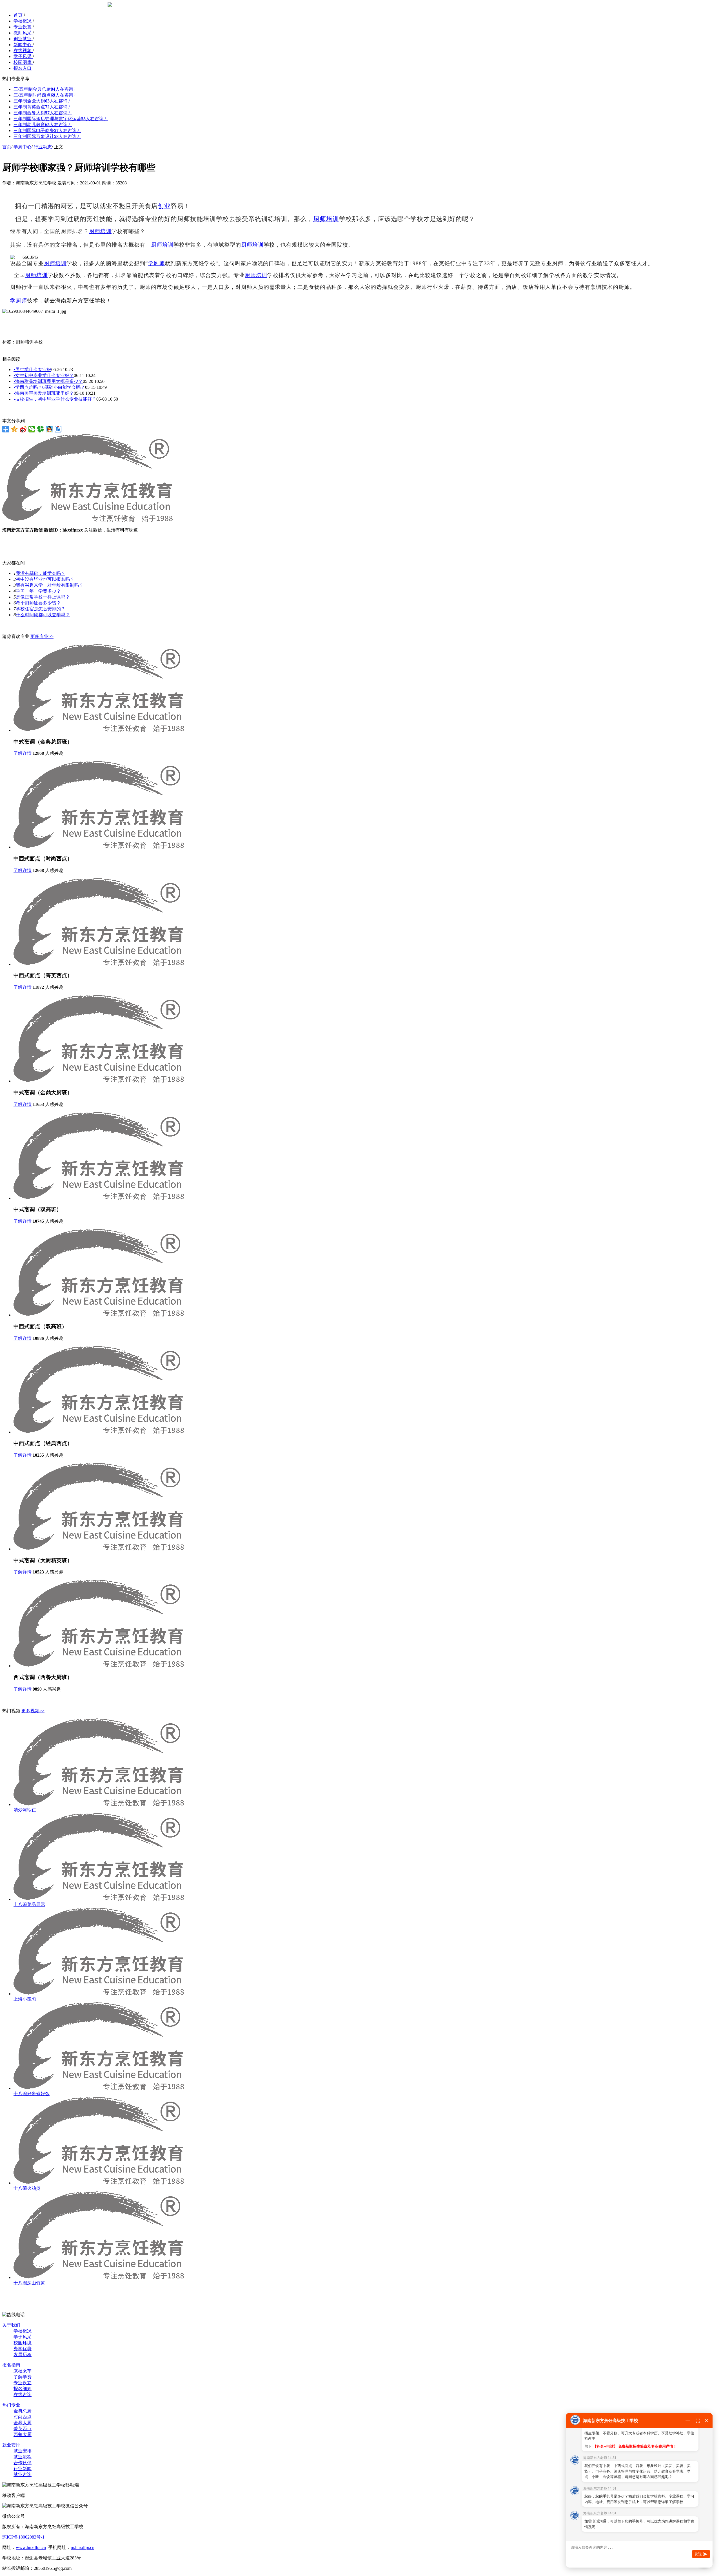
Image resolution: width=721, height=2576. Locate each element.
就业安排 (11, 2445)
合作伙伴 (23, 2463)
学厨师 (156, 263)
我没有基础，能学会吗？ (41, 573)
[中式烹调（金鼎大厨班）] (99, 1081)
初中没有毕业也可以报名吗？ (45, 579)
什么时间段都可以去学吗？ (43, 615)
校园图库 (23, 62)
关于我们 (11, 2325)
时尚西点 (23, 2417)
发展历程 (23, 2355)
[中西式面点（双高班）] (99, 1315)
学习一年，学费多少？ (38, 591)
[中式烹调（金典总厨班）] (99, 730)
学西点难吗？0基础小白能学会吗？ (49, 387)
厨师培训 (326, 219)
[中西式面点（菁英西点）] (99, 964)
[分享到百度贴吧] (58, 429)
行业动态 (43, 147)
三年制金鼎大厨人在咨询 (43, 101)
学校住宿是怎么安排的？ (41, 609)
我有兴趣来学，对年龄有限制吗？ (50, 585)
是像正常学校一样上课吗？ (43, 597)
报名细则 (23, 2389)
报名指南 (11, 2365)
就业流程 (23, 2457)
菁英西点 (23, 2429)
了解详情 (23, 753)
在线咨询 (23, 2395)
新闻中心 (23, 45)
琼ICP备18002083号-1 (23, 2537)
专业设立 (23, 2383)
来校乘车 (23, 2371)
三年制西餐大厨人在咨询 (43, 113)
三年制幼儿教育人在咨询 (43, 125)
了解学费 (23, 2377)
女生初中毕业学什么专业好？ (44, 375)
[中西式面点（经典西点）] (99, 1432)
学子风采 (23, 56)
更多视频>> (33, 1711)
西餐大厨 (23, 2435)
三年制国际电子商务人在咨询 (47, 130)
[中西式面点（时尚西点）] (99, 847)
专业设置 (23, 27)
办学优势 (23, 2349)
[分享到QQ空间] (15, 429)
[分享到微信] (32, 429)
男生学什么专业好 (32, 370)
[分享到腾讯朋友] (41, 429)
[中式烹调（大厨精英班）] (99, 1549)
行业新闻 (23, 2469)
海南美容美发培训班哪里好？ (44, 393)
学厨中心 (23, 147)
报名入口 (23, 68)
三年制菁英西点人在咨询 (43, 107)
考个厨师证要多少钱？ (38, 603)
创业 (164, 206)
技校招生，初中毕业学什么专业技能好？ (55, 399)
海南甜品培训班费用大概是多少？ (48, 381)
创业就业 (23, 39)
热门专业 (11, 2405)
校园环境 (23, 2343)
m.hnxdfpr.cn (83, 2547)
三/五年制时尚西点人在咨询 (46, 95)
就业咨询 (23, 2475)
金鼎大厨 (23, 2423)
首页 (19, 15)
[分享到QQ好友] (49, 429)
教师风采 (23, 33)
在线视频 (23, 51)
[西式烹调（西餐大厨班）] (99, 1666)
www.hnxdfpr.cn (31, 2547)
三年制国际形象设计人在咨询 (47, 136)
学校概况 (23, 21)
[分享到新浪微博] (23, 429)
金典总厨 (23, 2411)
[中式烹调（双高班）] (99, 1198)
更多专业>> (42, 636)
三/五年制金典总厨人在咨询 (46, 89)
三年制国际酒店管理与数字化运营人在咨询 (61, 119)
